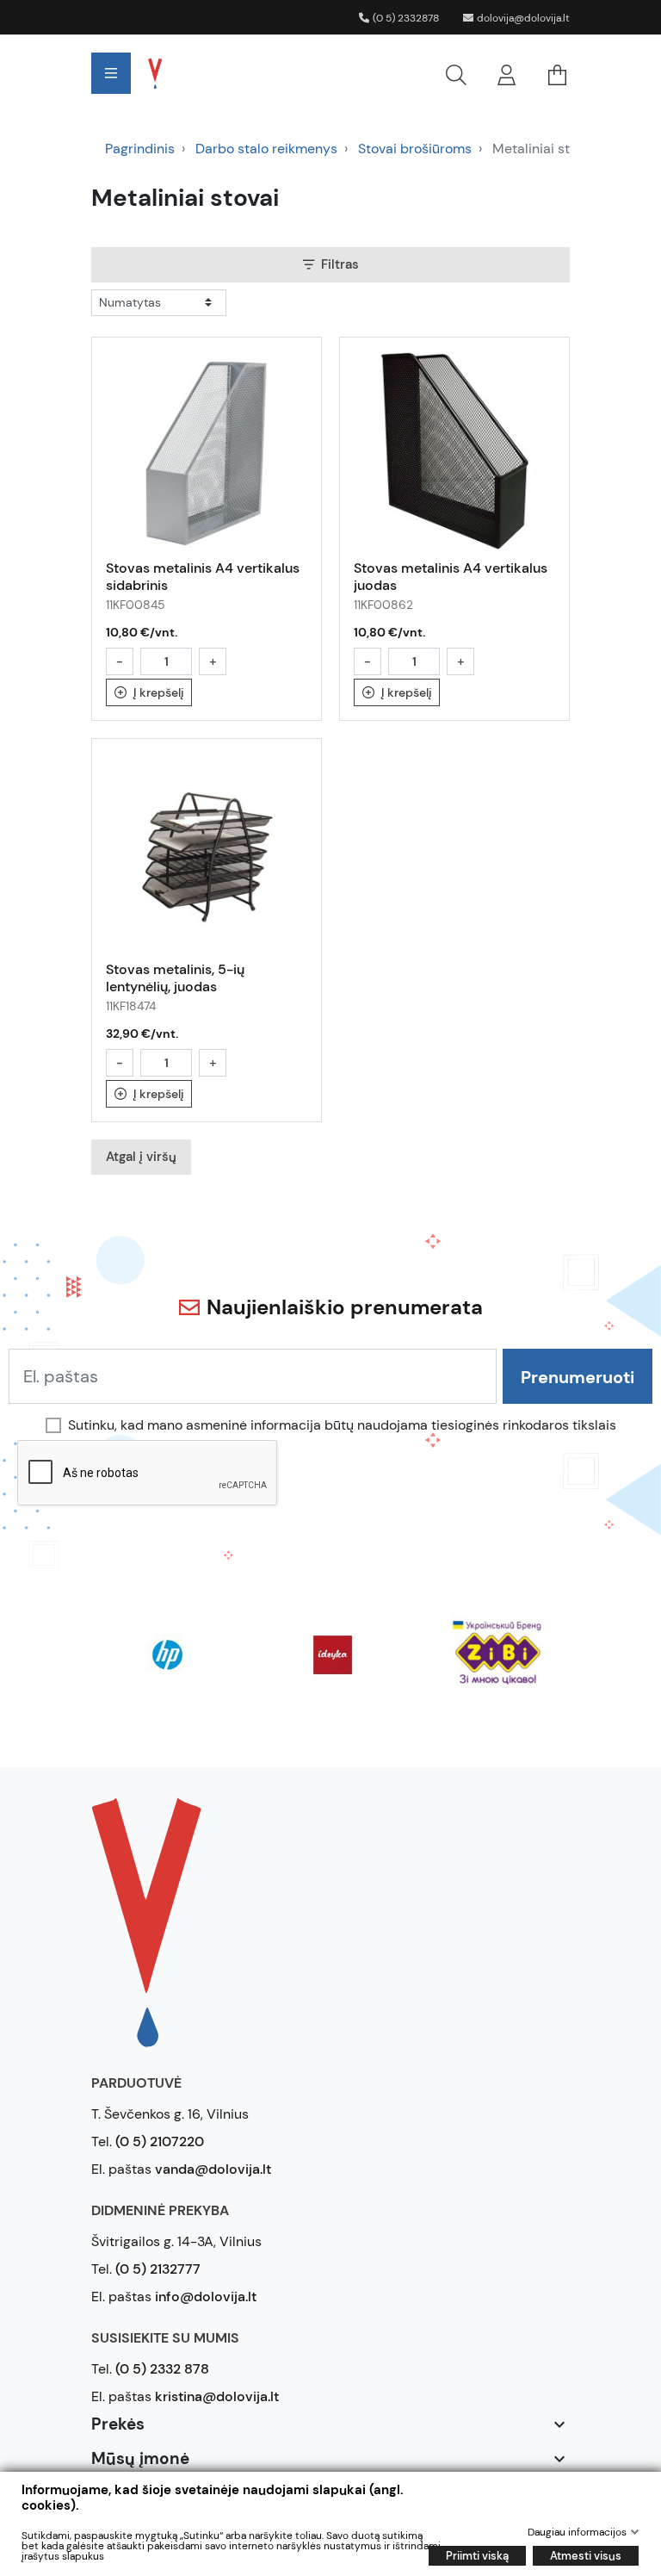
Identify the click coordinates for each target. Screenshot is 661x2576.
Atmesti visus (586, 2556)
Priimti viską (477, 2556)
